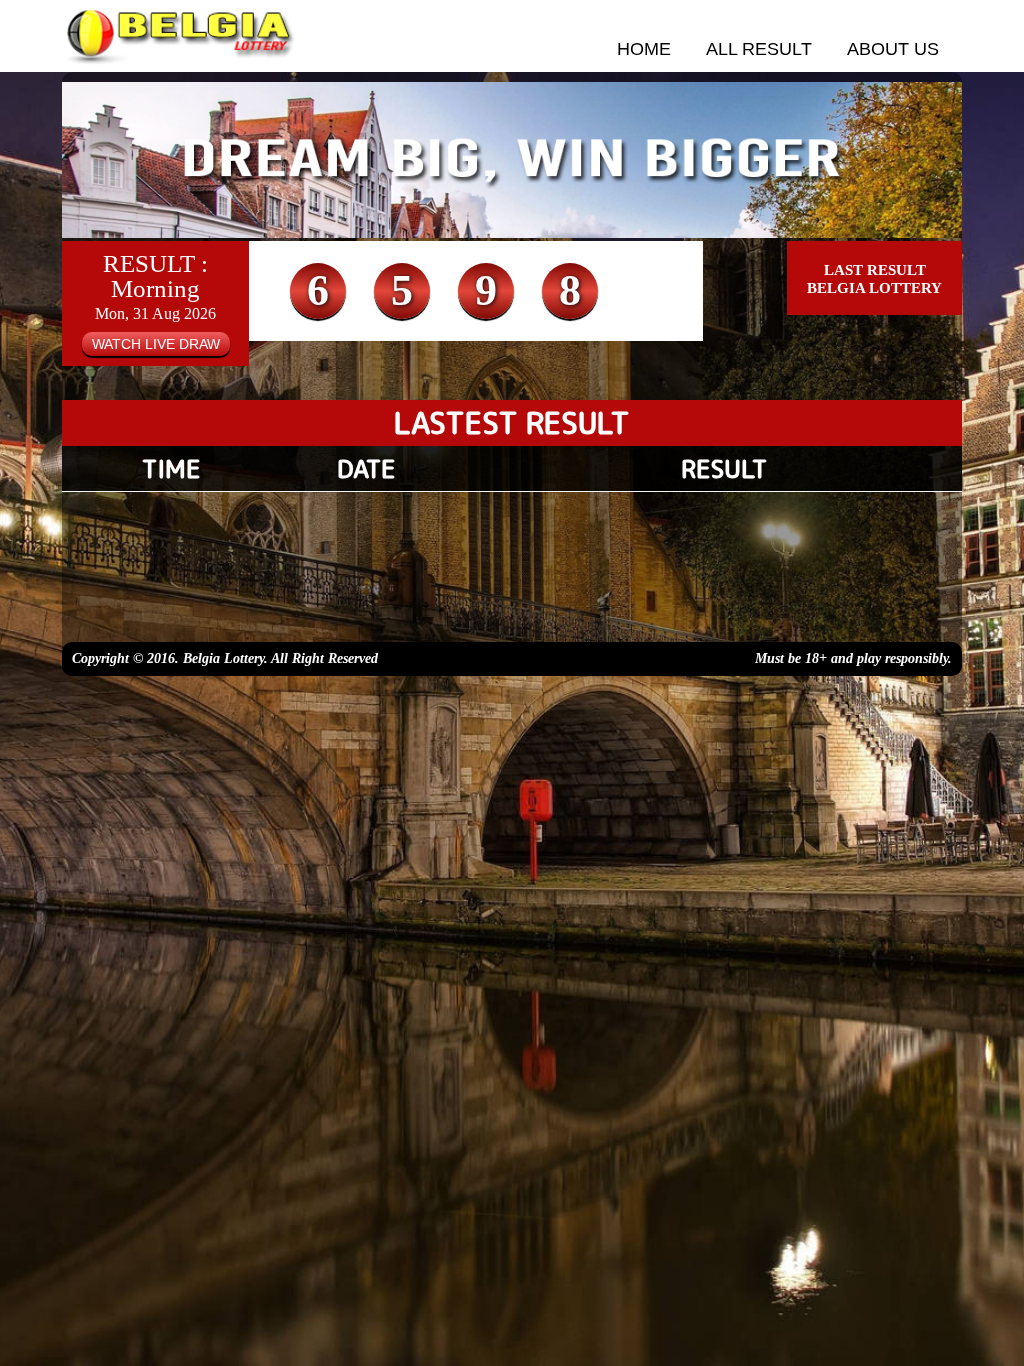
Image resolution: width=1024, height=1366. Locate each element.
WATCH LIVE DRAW (156, 344)
